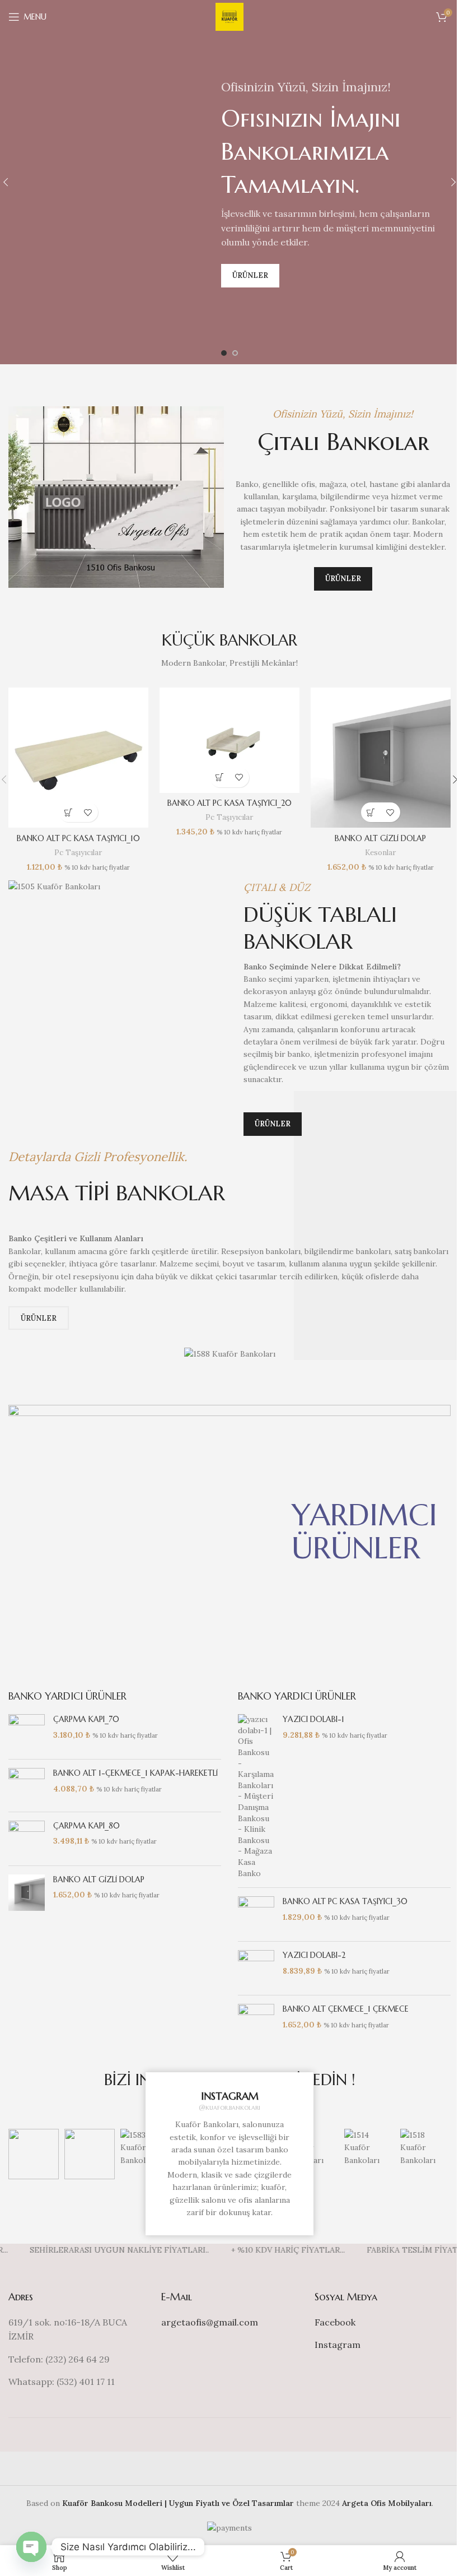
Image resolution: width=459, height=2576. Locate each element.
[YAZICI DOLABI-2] (256, 1968)
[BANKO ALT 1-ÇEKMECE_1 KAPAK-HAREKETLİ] (27, 1785)
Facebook (335, 2322)
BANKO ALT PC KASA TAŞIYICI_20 (230, 803)
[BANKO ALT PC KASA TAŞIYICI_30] (256, 1914)
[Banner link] (230, 1531)
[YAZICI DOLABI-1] (256, 1797)
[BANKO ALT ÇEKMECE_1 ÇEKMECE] (256, 2017)
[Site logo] (230, 16)
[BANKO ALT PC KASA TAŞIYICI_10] (78, 758)
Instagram (338, 2345)
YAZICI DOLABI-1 (313, 1719)
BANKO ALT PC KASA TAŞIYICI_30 (345, 1901)
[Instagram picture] (34, 2154)
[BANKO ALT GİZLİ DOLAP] (381, 758)
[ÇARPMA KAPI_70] (27, 1732)
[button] (69, 812)
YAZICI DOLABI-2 (314, 1955)
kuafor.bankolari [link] (233, 2107)
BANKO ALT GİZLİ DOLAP (380, 838)
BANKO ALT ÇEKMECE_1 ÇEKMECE (346, 2009)
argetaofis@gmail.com (210, 2322)
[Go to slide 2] (235, 353)
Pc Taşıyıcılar (78, 853)
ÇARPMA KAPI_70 (86, 1719)
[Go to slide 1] (224, 353)
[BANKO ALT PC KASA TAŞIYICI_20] (230, 740)
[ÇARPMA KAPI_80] (27, 1839)
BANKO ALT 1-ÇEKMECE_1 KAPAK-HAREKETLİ (135, 1773)
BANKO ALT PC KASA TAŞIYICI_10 (78, 838)
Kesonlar (380, 853)
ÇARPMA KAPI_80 (86, 1826)
